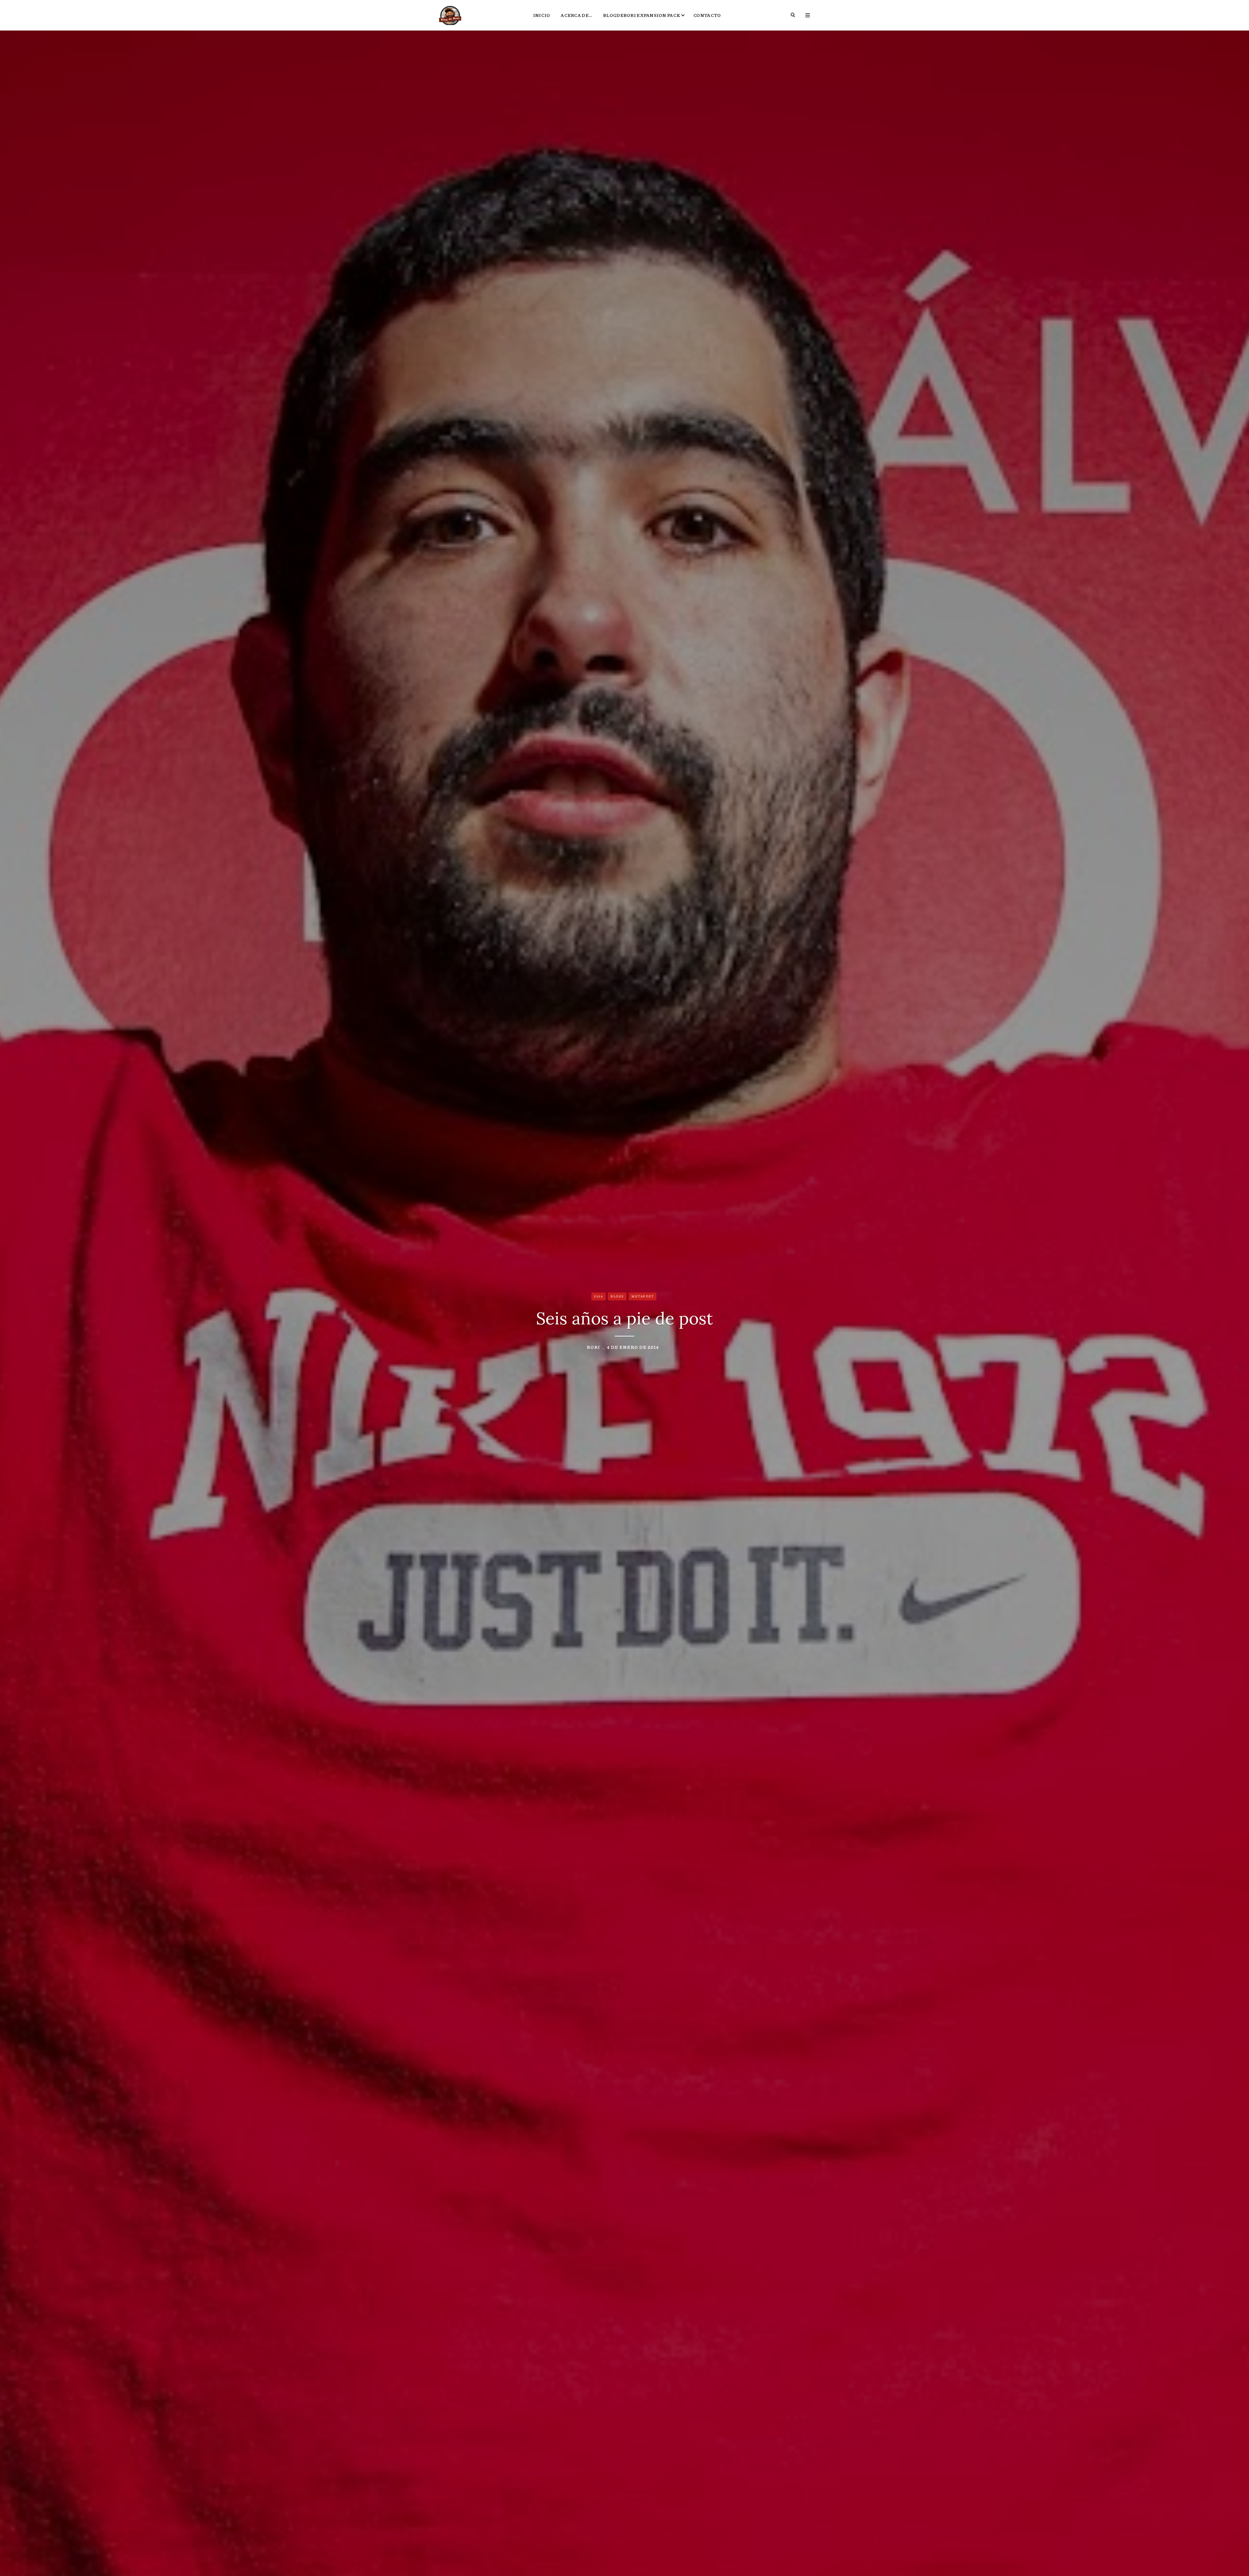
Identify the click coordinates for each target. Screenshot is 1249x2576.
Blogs (617, 1296)
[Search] (793, 15)
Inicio (542, 15)
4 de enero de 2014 (633, 1347)
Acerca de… (577, 15)
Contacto (707, 15)
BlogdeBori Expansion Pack (642, 15)
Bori (593, 1347)
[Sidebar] (808, 15)
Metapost (643, 1296)
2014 (598, 1296)
